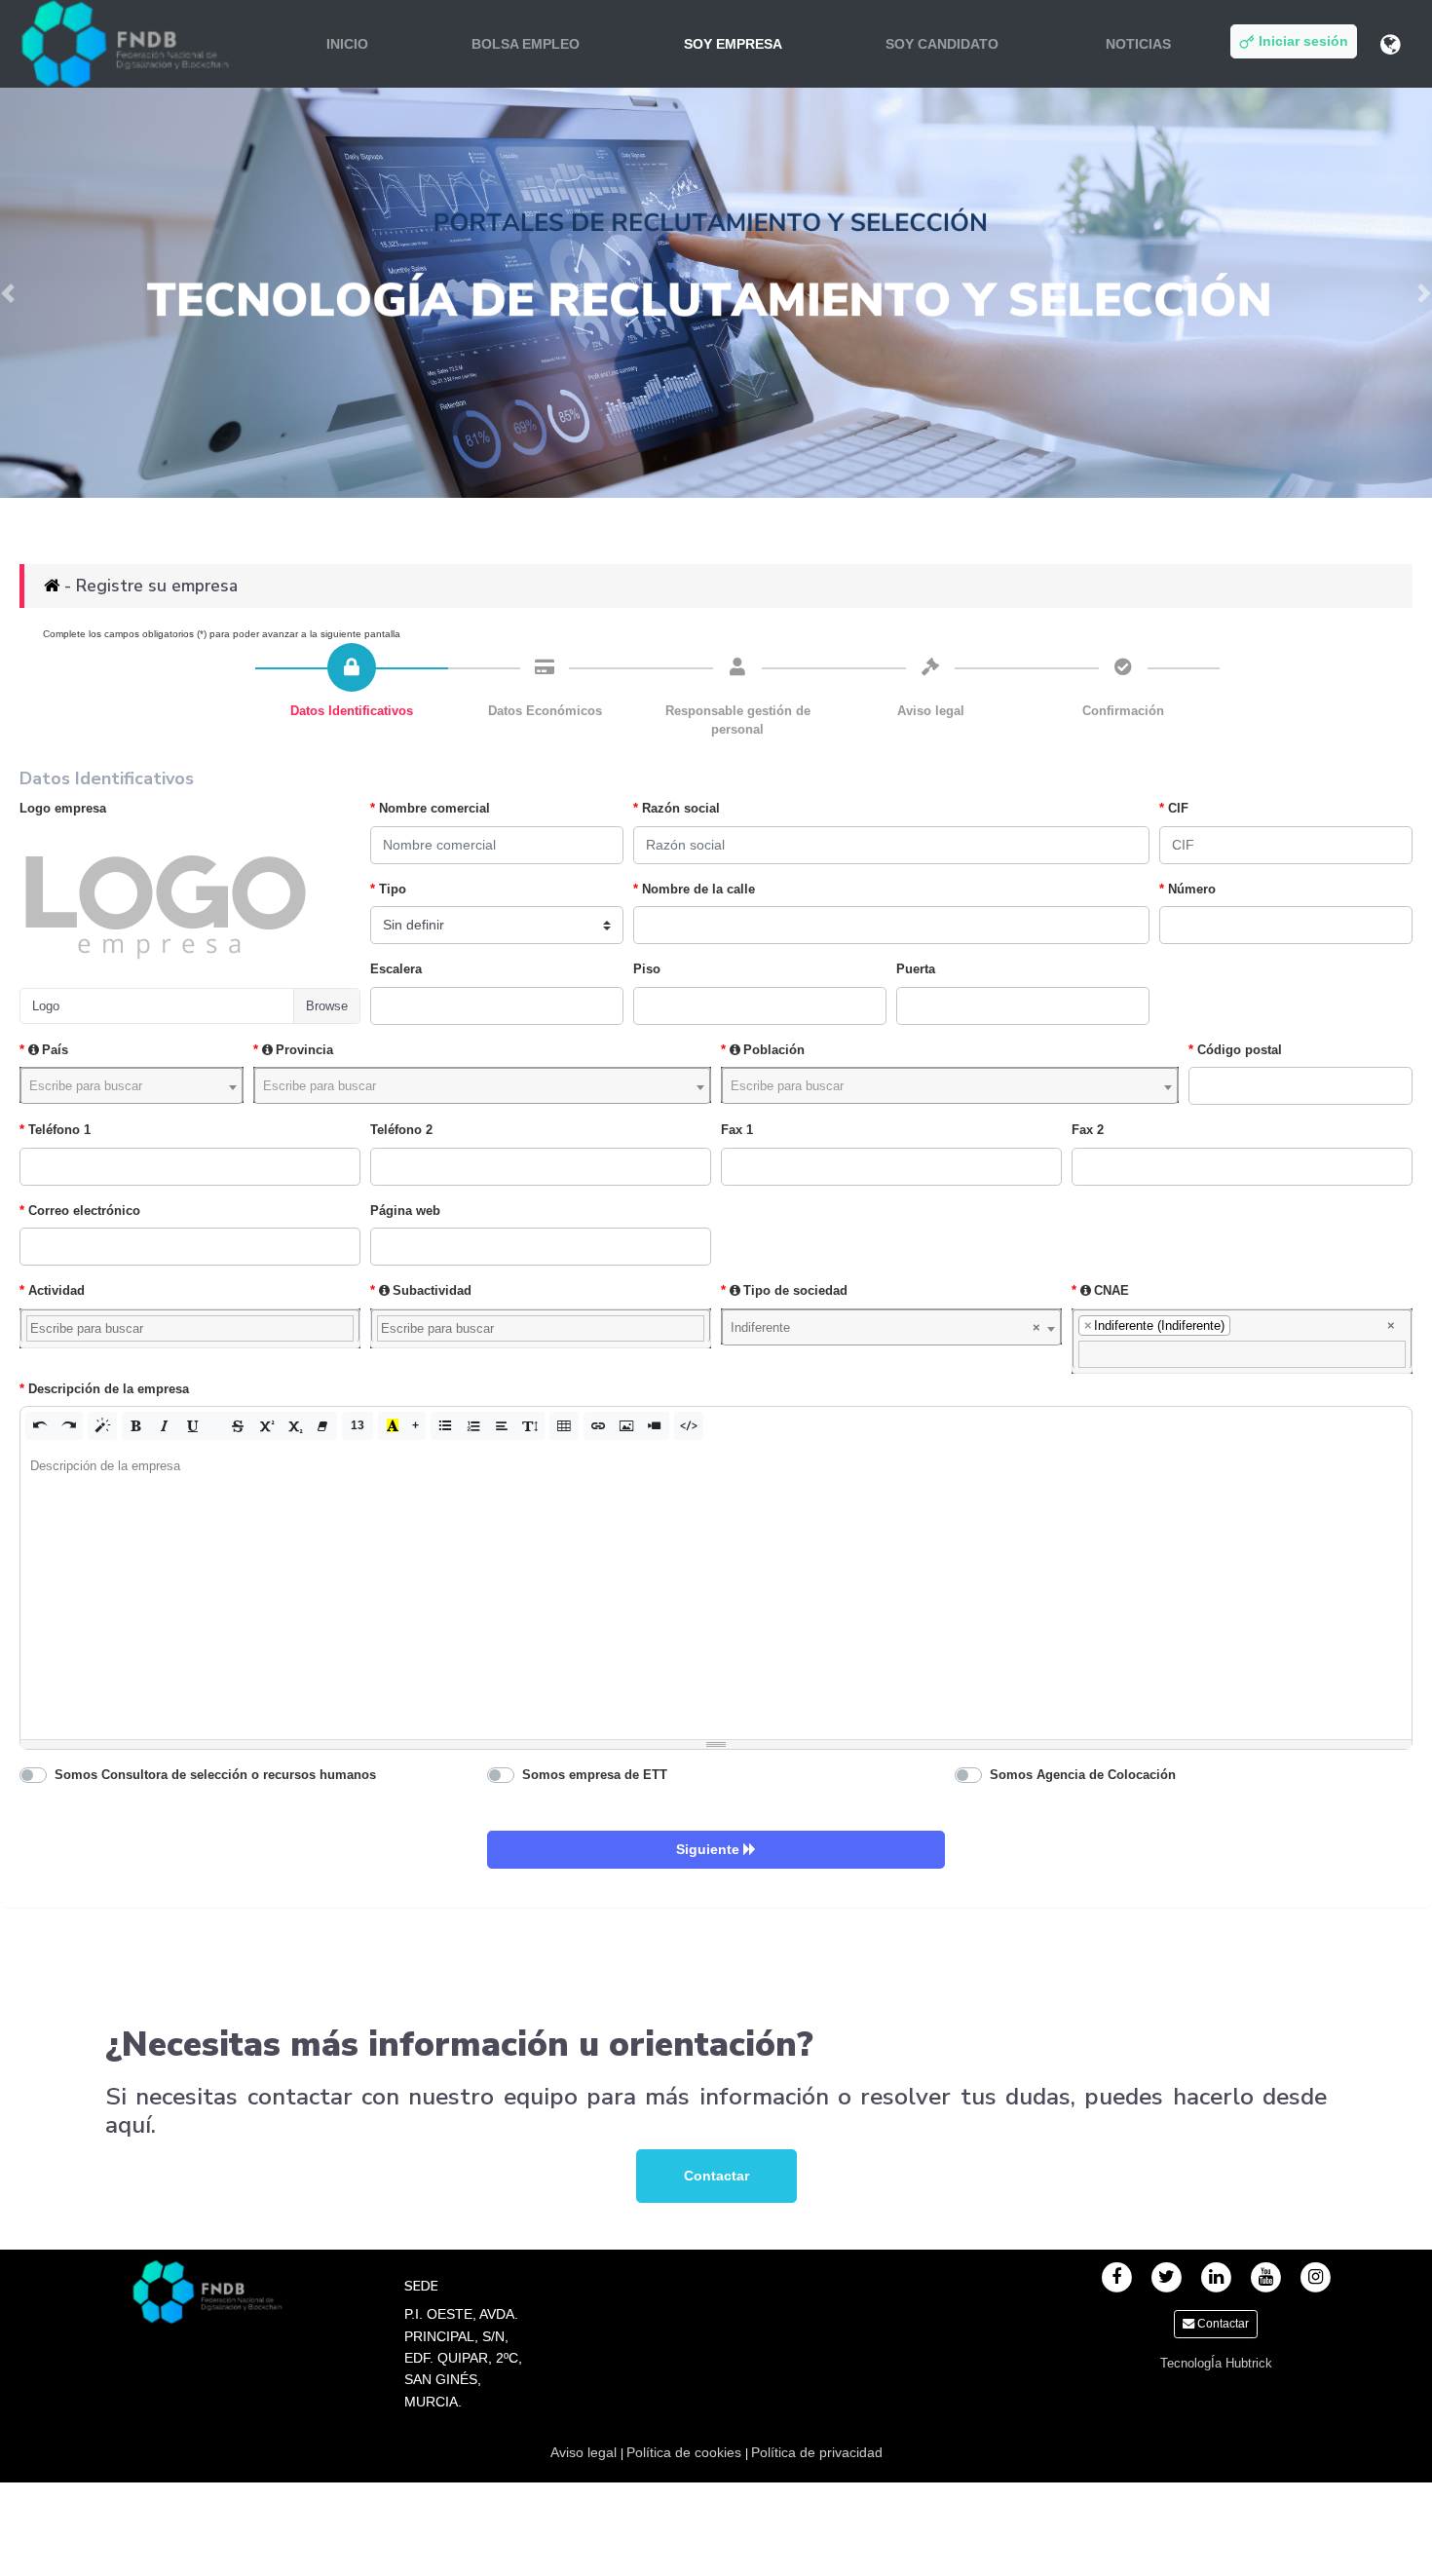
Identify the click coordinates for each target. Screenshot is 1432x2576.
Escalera (396, 969)
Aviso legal (585, 2452)
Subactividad (432, 1290)
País (55, 1050)
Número (1192, 889)
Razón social (681, 808)
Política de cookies (686, 2452)
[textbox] (132, 1086)
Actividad (57, 1290)
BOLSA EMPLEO (526, 44)
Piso (647, 969)
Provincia (304, 1050)
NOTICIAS (1138, 44)
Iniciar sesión (1301, 41)
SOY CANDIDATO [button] (942, 44)
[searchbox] (190, 1329)
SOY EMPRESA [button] (733, 44)
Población (774, 1050)
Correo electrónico (84, 1211)
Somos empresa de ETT (595, 1775)
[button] (40, 1425)
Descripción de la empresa (109, 1389)
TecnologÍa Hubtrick (1216, 2363)
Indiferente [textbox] (886, 1327)
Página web (405, 1211)
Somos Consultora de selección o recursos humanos (215, 1775)
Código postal (1240, 1050)
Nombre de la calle (698, 889)
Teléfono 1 (59, 1130)
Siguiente (710, 1849)
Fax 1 (737, 1130)
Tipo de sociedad (795, 1290)
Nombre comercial (434, 808)
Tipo (393, 889)
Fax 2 (1088, 1130)
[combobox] (132, 1085)
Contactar (716, 2176)
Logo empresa (63, 808)
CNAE (1112, 1290)
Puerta (916, 969)
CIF (1178, 808)
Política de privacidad (817, 2452)
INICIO (347, 44)
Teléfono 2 (401, 1130)
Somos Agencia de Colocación (1083, 1775)
